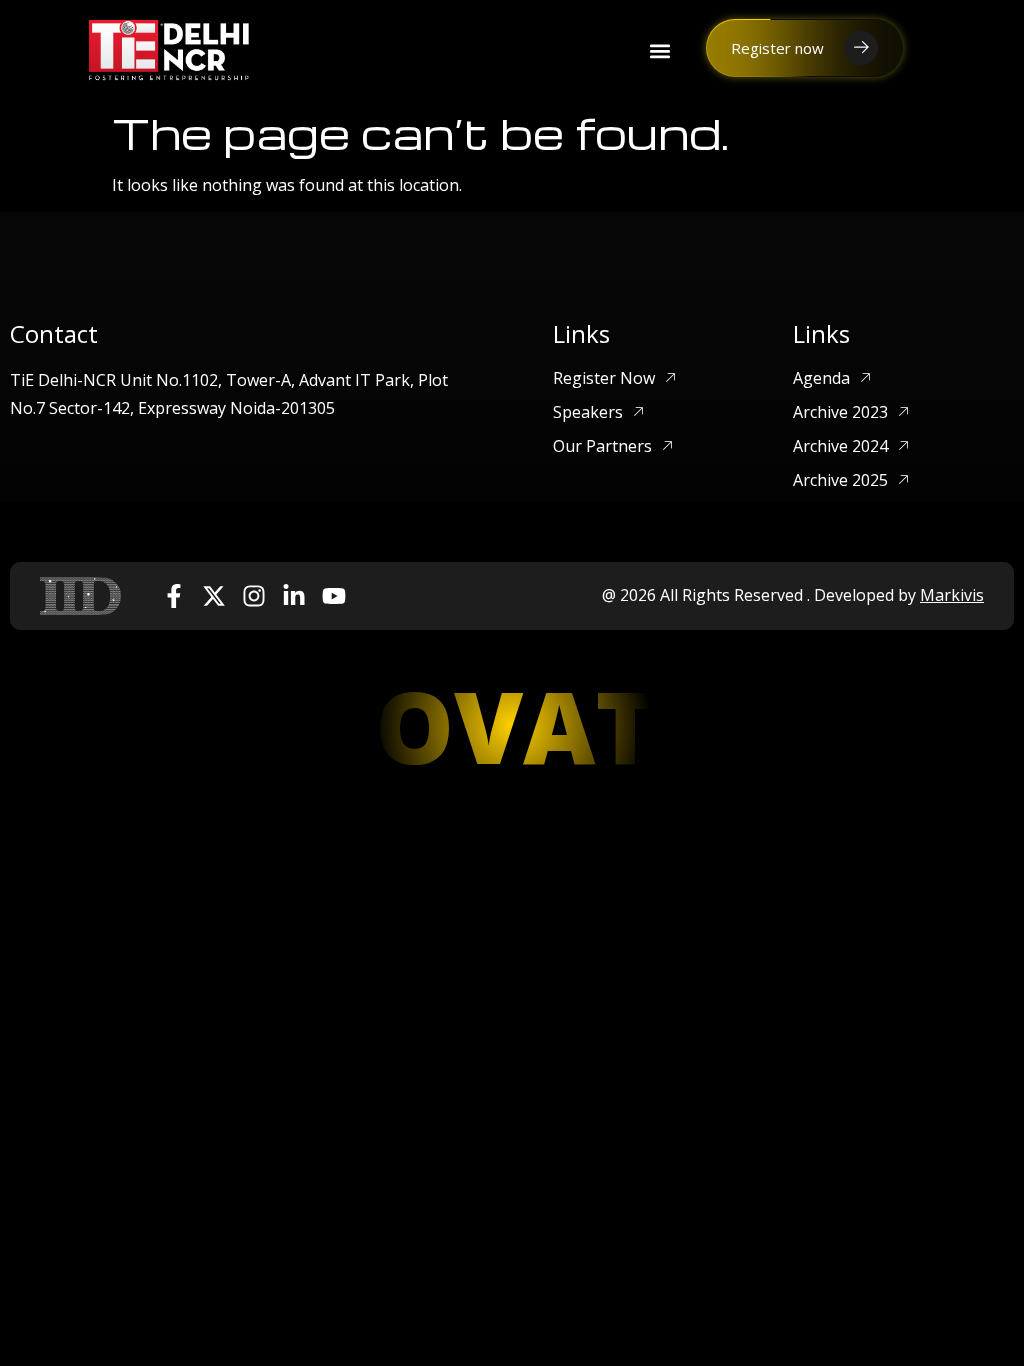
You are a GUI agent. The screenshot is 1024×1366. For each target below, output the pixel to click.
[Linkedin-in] (294, 596)
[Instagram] (254, 596)
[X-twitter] (214, 596)
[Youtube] (334, 596)
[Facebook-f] (174, 596)
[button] (659, 50)
